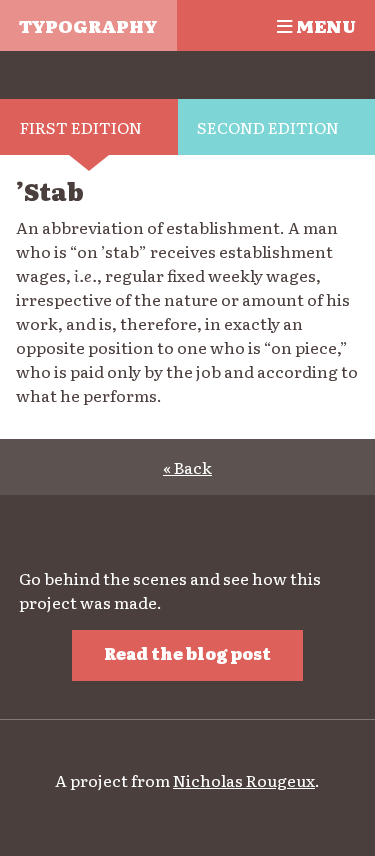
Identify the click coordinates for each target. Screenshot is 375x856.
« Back (187, 467)
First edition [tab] (81, 127)
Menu (324, 25)
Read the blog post (187, 653)
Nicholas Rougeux (244, 780)
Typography (88, 25)
